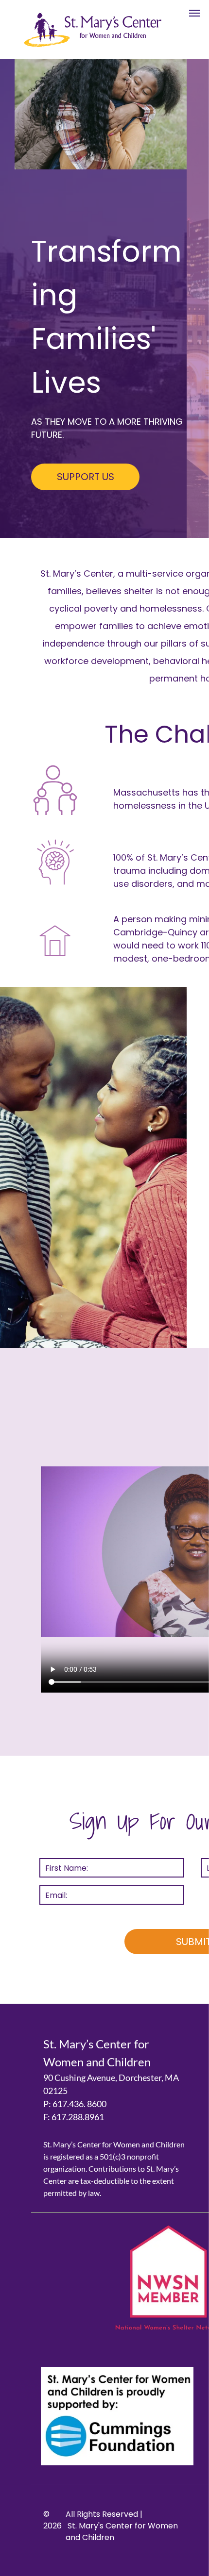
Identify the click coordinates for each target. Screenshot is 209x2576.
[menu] (194, 13)
